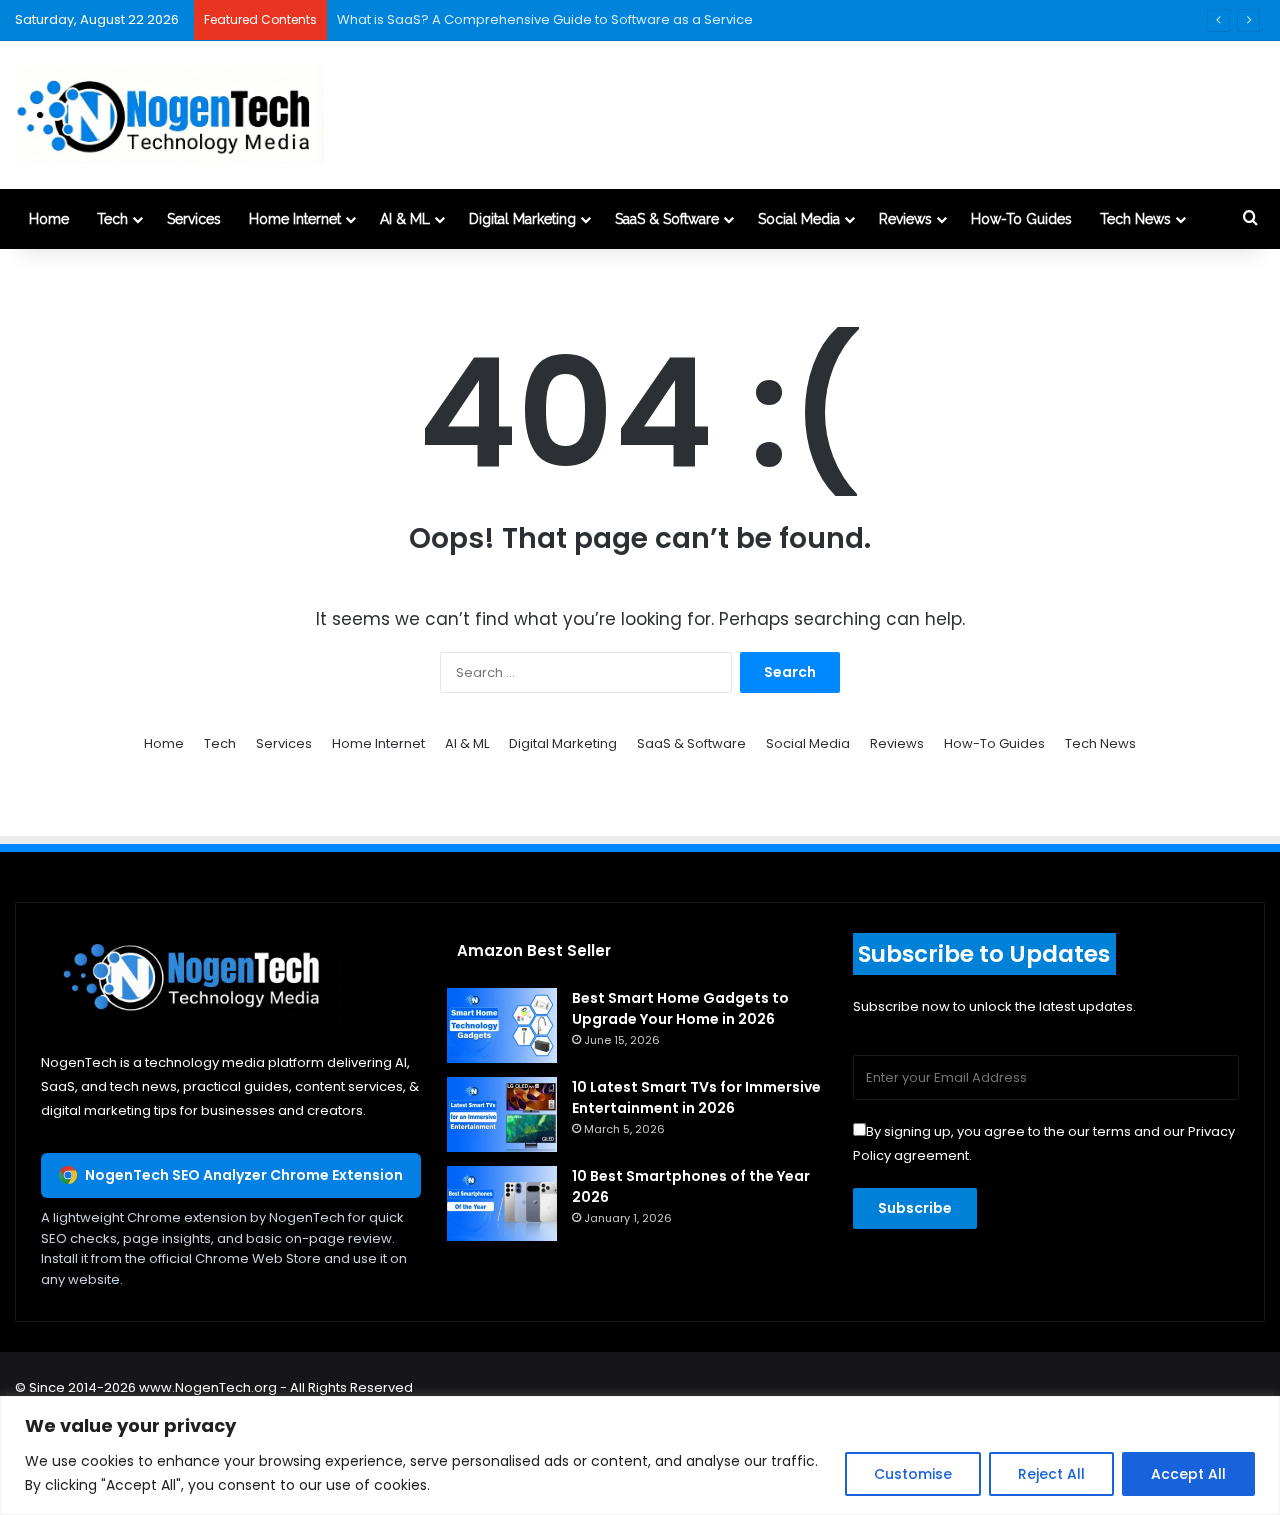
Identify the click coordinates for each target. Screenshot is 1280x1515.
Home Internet (295, 219)
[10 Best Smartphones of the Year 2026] (502, 1203)
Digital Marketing (522, 219)
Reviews (905, 219)
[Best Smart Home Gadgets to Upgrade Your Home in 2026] (502, 1025)
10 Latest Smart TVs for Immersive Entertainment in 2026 (696, 1097)
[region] (640, 1455)
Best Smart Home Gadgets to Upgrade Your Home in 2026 (680, 1008)
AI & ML (405, 219)
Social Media (799, 219)
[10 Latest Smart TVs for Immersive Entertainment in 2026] (502, 1114)
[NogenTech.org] (169, 115)
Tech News (1135, 219)
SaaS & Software (667, 219)
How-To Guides (1021, 219)
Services (194, 219)
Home (49, 219)
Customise (913, 1474)
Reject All (1051, 1474)
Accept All (1188, 1474)
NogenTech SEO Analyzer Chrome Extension (244, 1175)
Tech (112, 219)
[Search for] (1250, 219)
